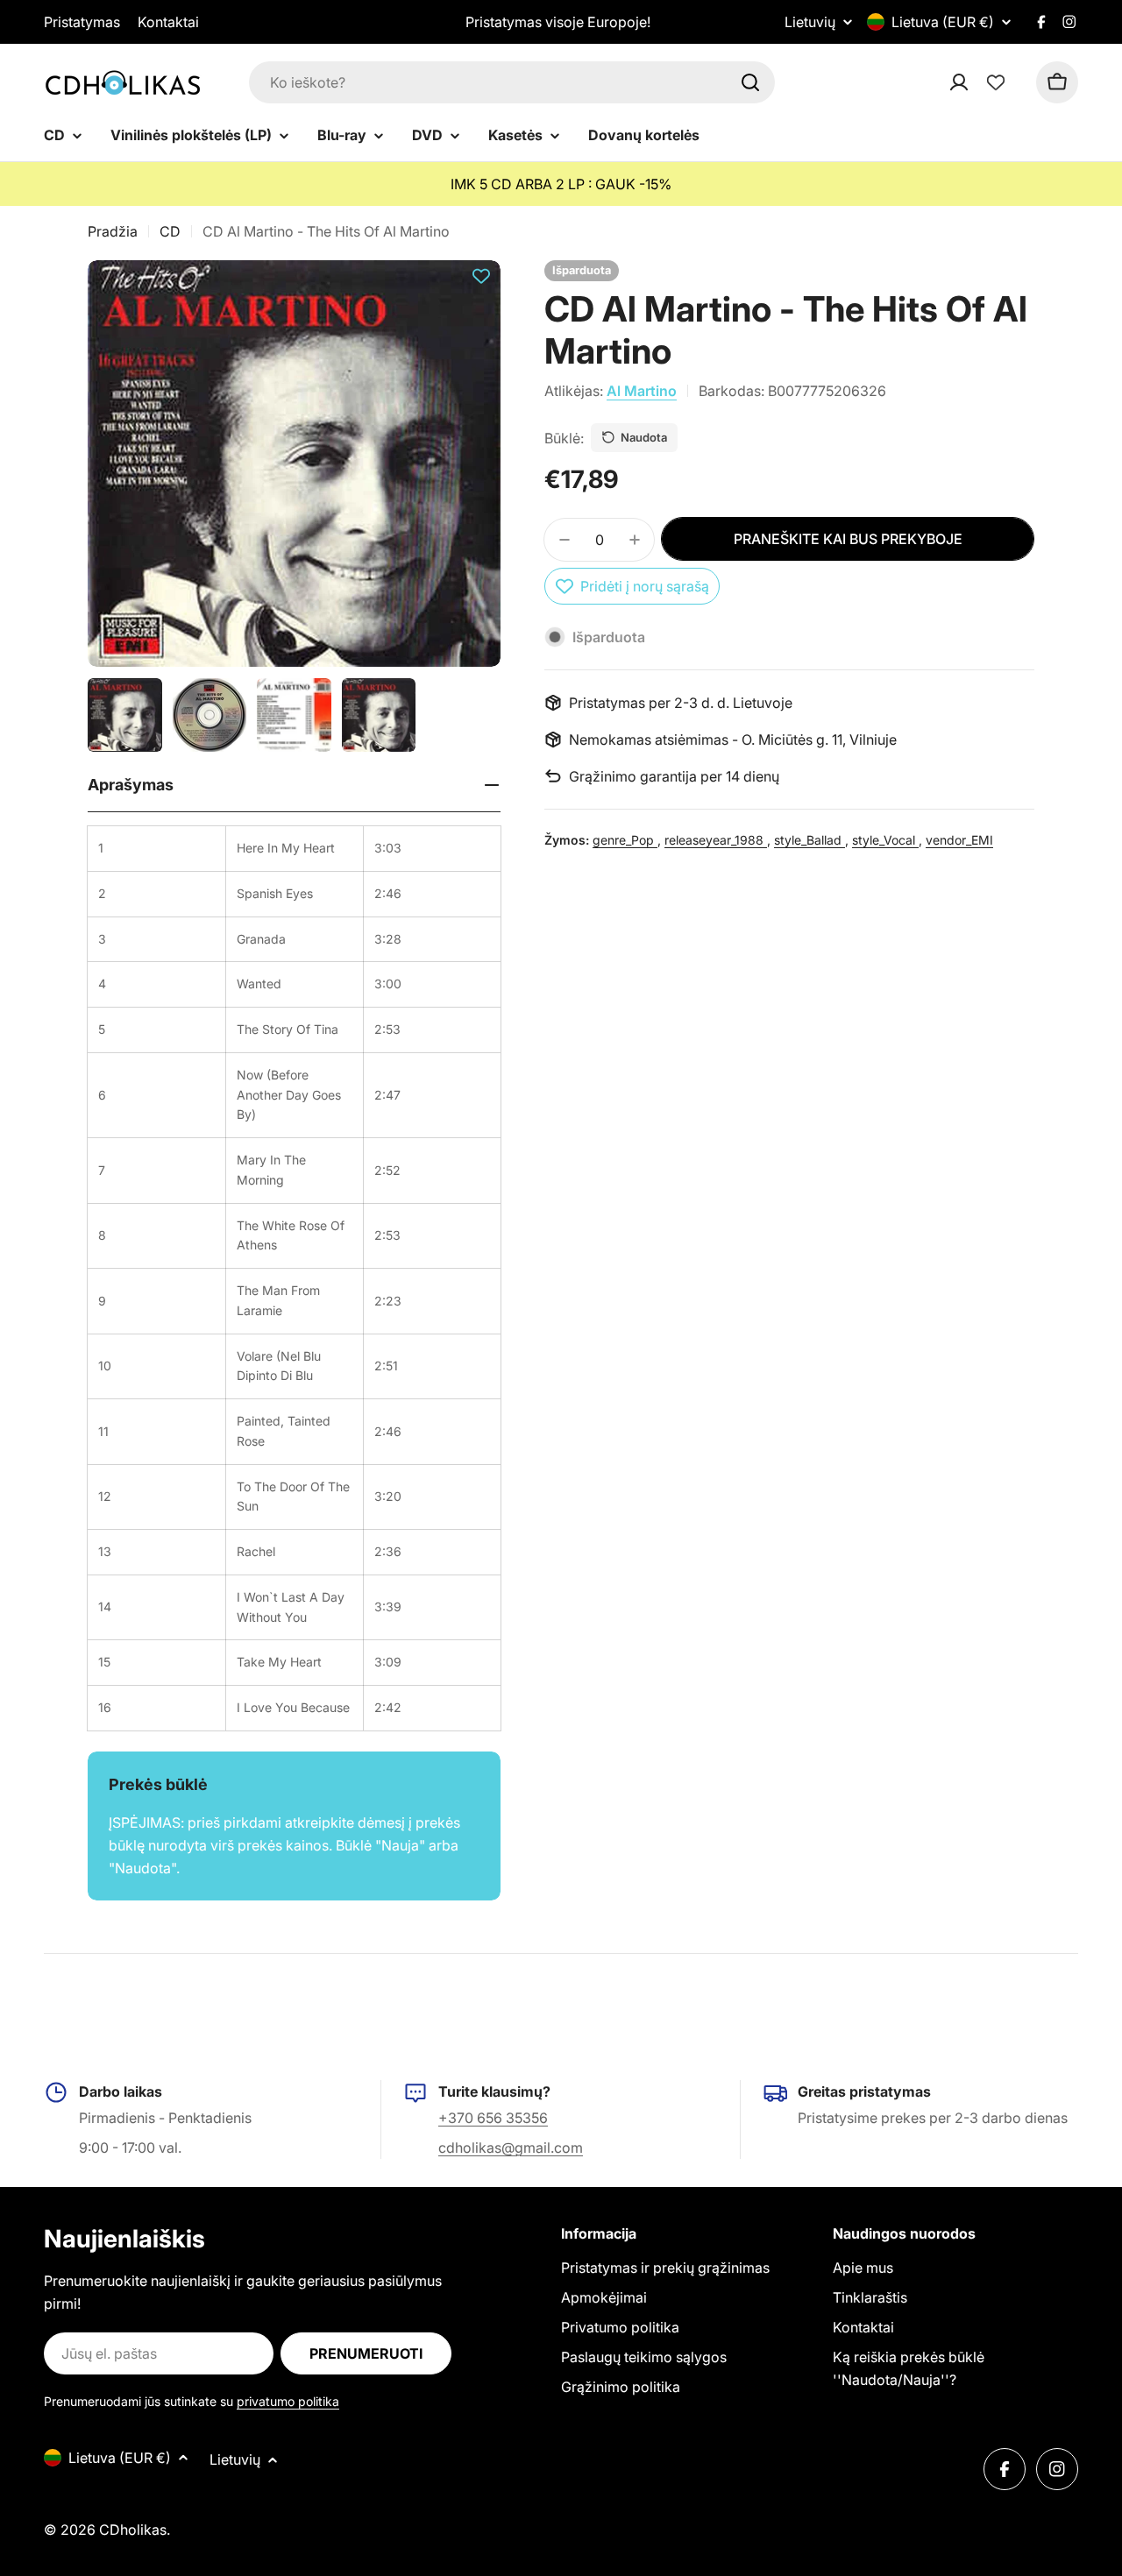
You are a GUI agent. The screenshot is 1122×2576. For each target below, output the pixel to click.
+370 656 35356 (493, 2118)
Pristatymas (82, 22)
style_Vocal (885, 840)
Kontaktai (168, 22)
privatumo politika (288, 2401)
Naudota (644, 437)
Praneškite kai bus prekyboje (848, 539)
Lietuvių (810, 22)
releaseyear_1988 (716, 840)
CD (170, 231)
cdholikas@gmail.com (511, 2148)
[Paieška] (750, 82)
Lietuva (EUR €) (943, 22)
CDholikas (133, 2530)
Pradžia (113, 231)
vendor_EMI (959, 840)
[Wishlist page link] (996, 82)
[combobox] (512, 82)
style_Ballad (810, 840)
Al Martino (642, 391)
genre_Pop (625, 840)
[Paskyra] (982, 82)
